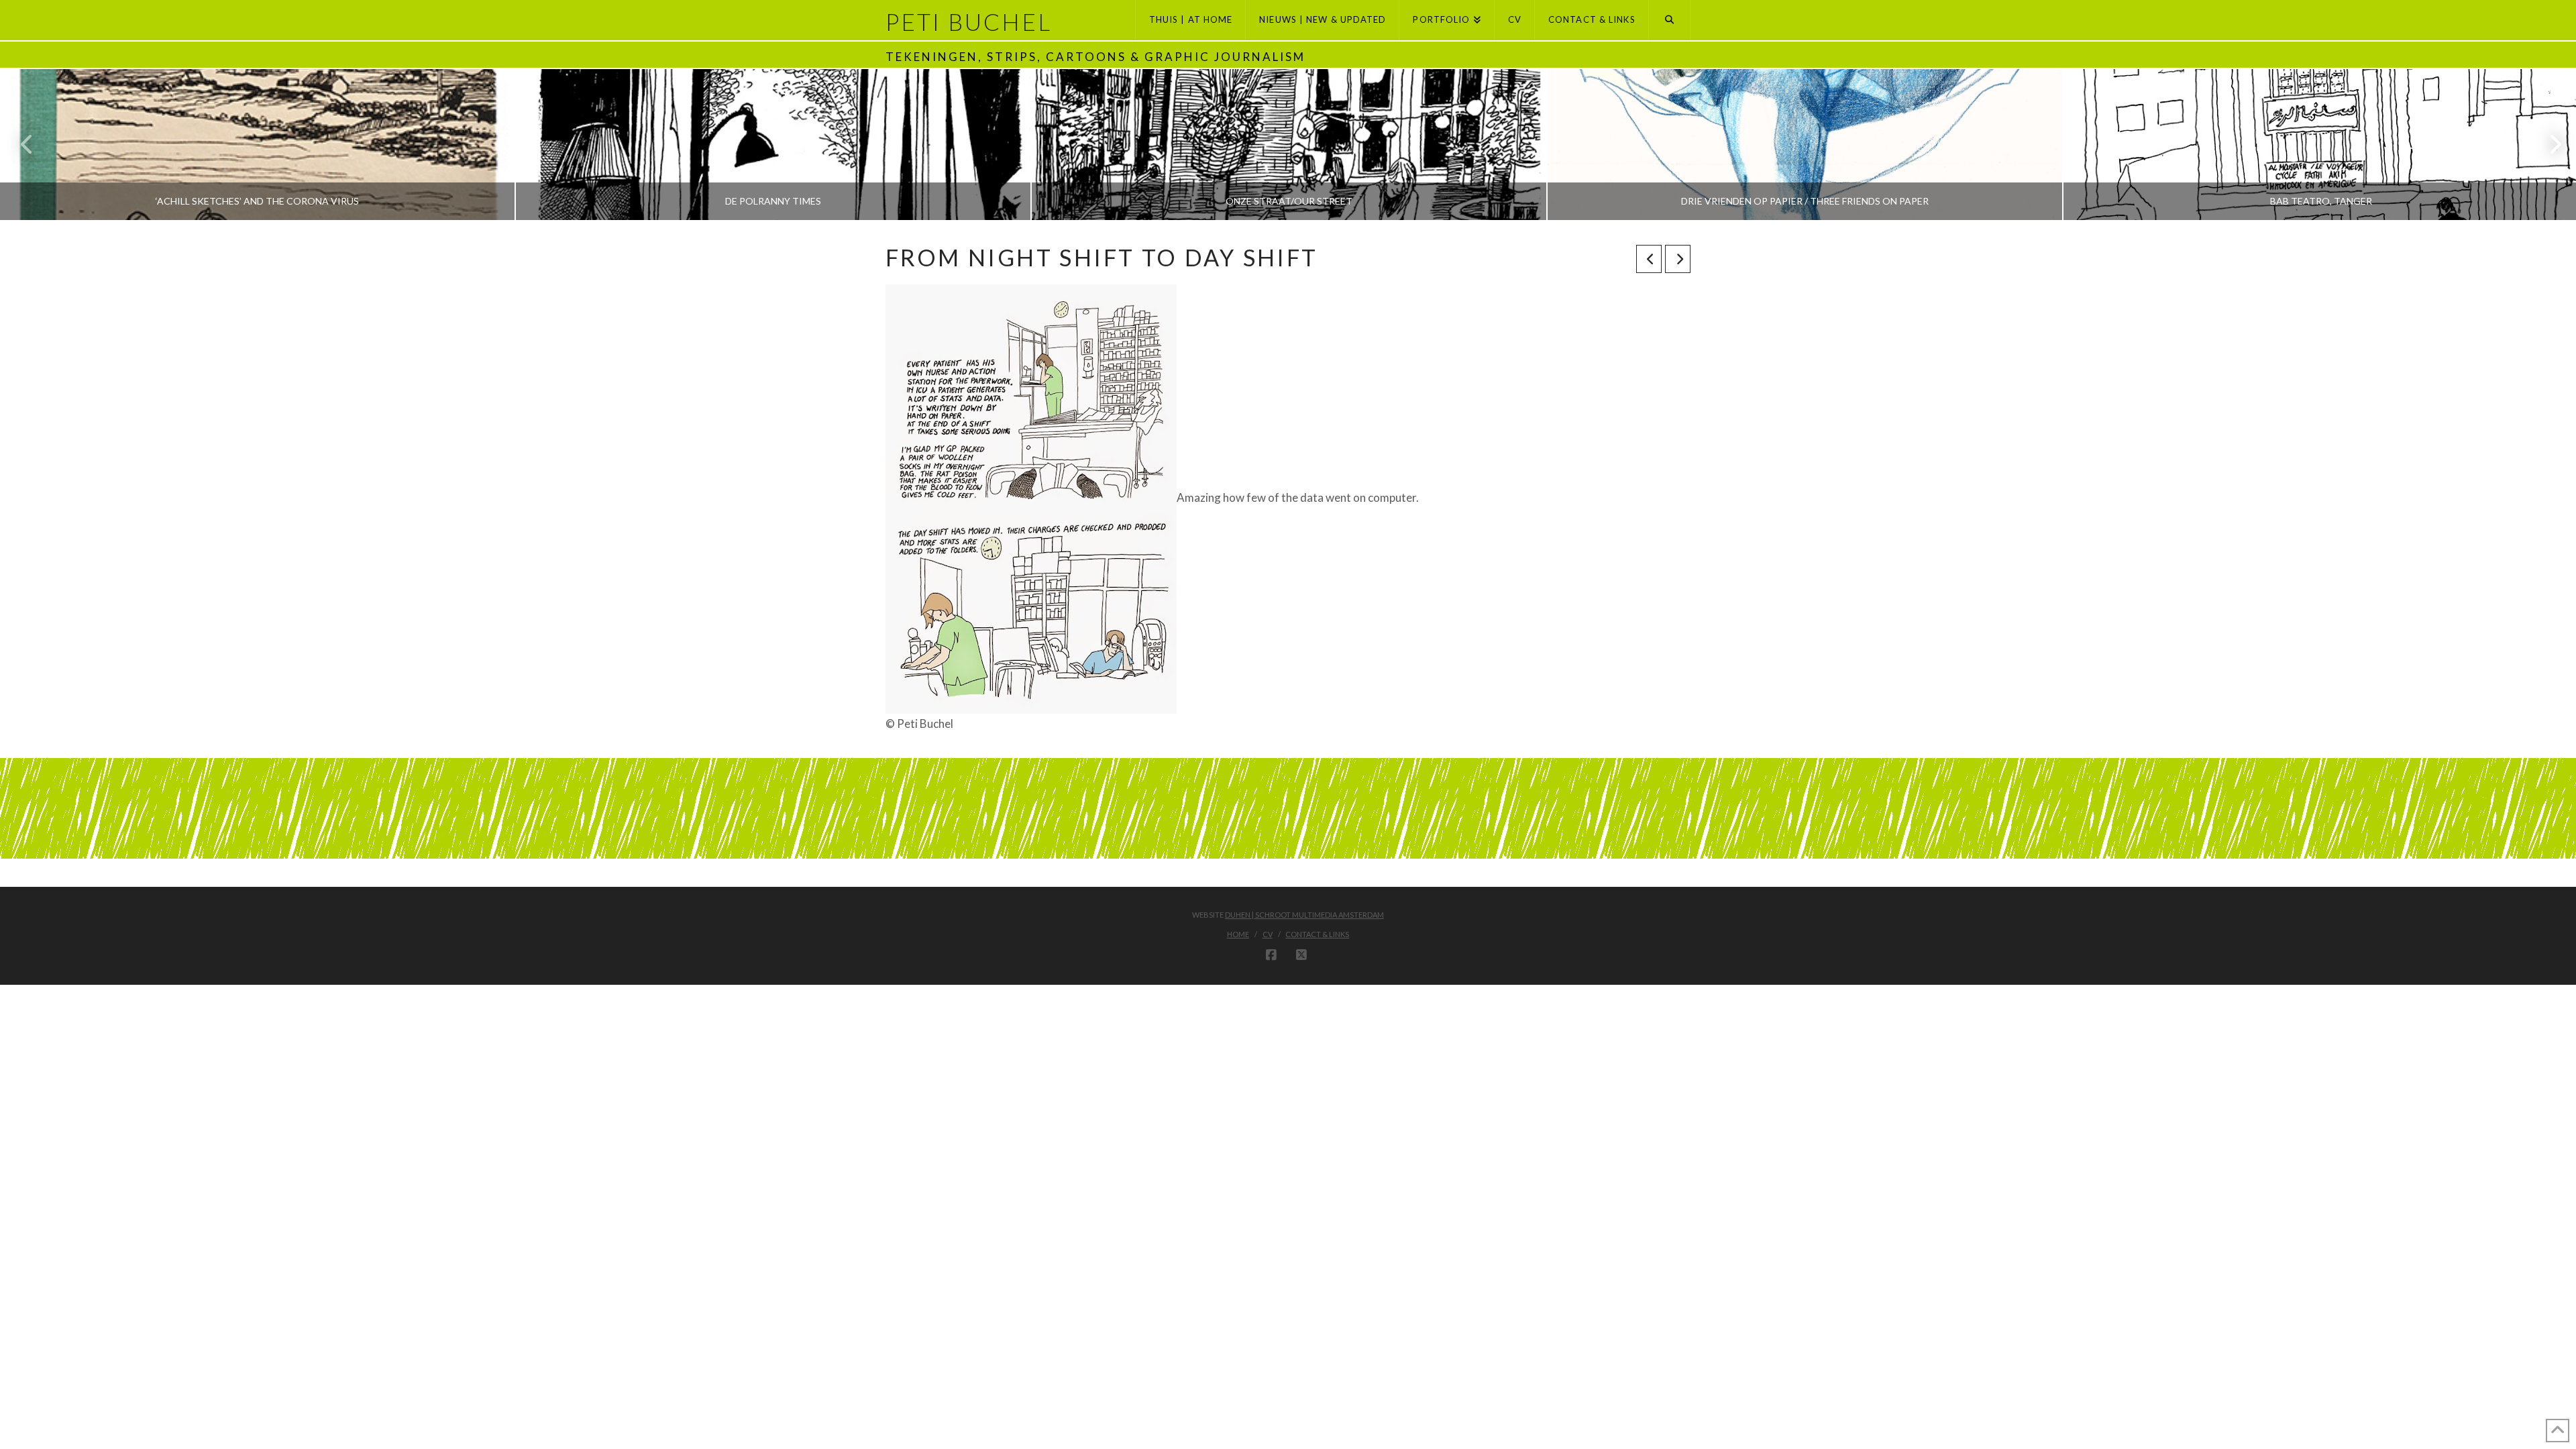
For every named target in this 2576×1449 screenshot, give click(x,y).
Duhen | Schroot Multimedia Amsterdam (1304, 915)
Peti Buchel (969, 22)
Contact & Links (1317, 934)
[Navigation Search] (1670, 20)
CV (1268, 934)
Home (1238, 934)
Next (2547, 145)
